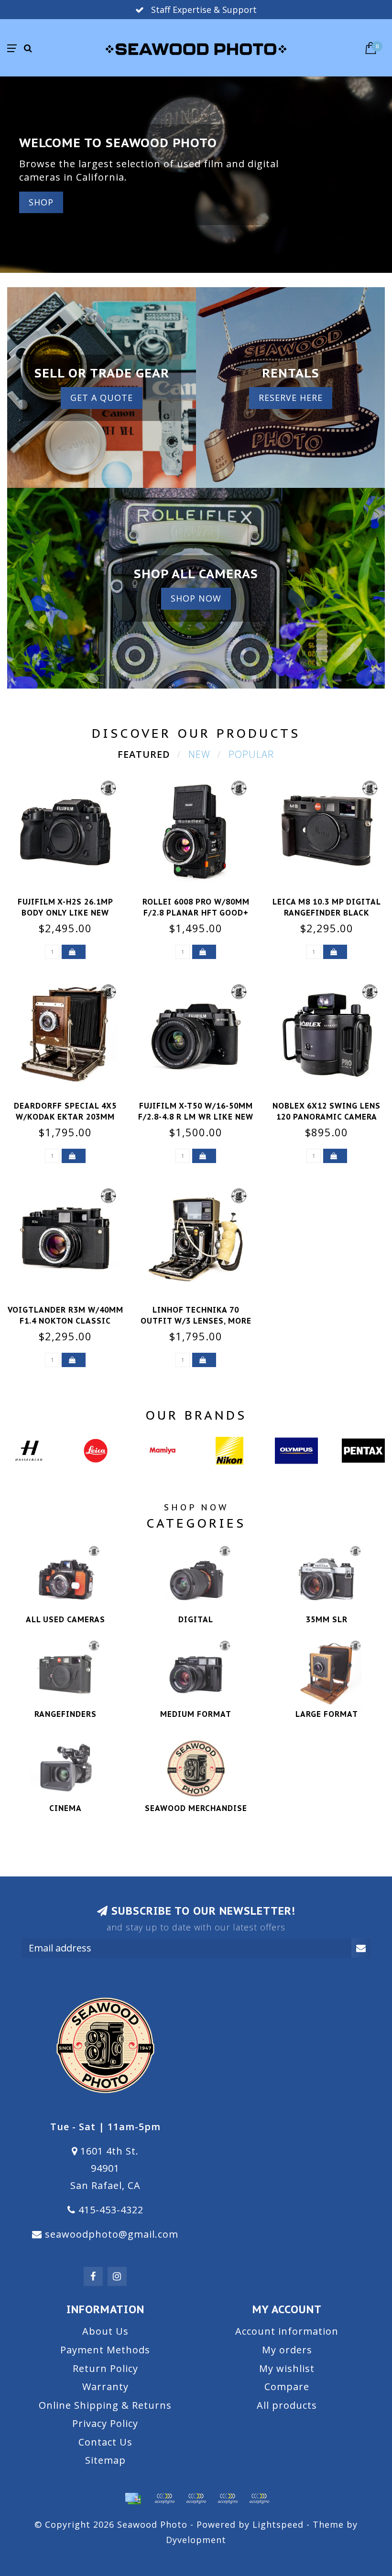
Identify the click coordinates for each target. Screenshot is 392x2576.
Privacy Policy (105, 2423)
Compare (287, 2387)
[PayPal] (196, 2499)
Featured (144, 754)
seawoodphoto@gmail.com (112, 2234)
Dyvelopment (196, 2540)
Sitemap (105, 2460)
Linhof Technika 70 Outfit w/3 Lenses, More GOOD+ (196, 1321)
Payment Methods (105, 2350)
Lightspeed (278, 2524)
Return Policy (105, 2368)
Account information (287, 2331)
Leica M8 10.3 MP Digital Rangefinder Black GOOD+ (327, 913)
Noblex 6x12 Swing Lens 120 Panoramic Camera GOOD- (327, 1117)
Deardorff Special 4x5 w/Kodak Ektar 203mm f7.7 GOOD (65, 1117)
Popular (251, 754)
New (199, 754)
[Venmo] (259, 2499)
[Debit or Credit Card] (164, 2499)
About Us (105, 2331)
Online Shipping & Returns (105, 2405)
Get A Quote (102, 398)
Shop (41, 202)
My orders (287, 2350)
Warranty (105, 2387)
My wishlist (287, 2368)
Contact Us (105, 2442)
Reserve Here (291, 398)
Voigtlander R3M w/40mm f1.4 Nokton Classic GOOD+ (65, 1321)
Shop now (196, 598)
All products (287, 2405)
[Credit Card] (133, 2499)
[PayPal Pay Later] (228, 2499)
